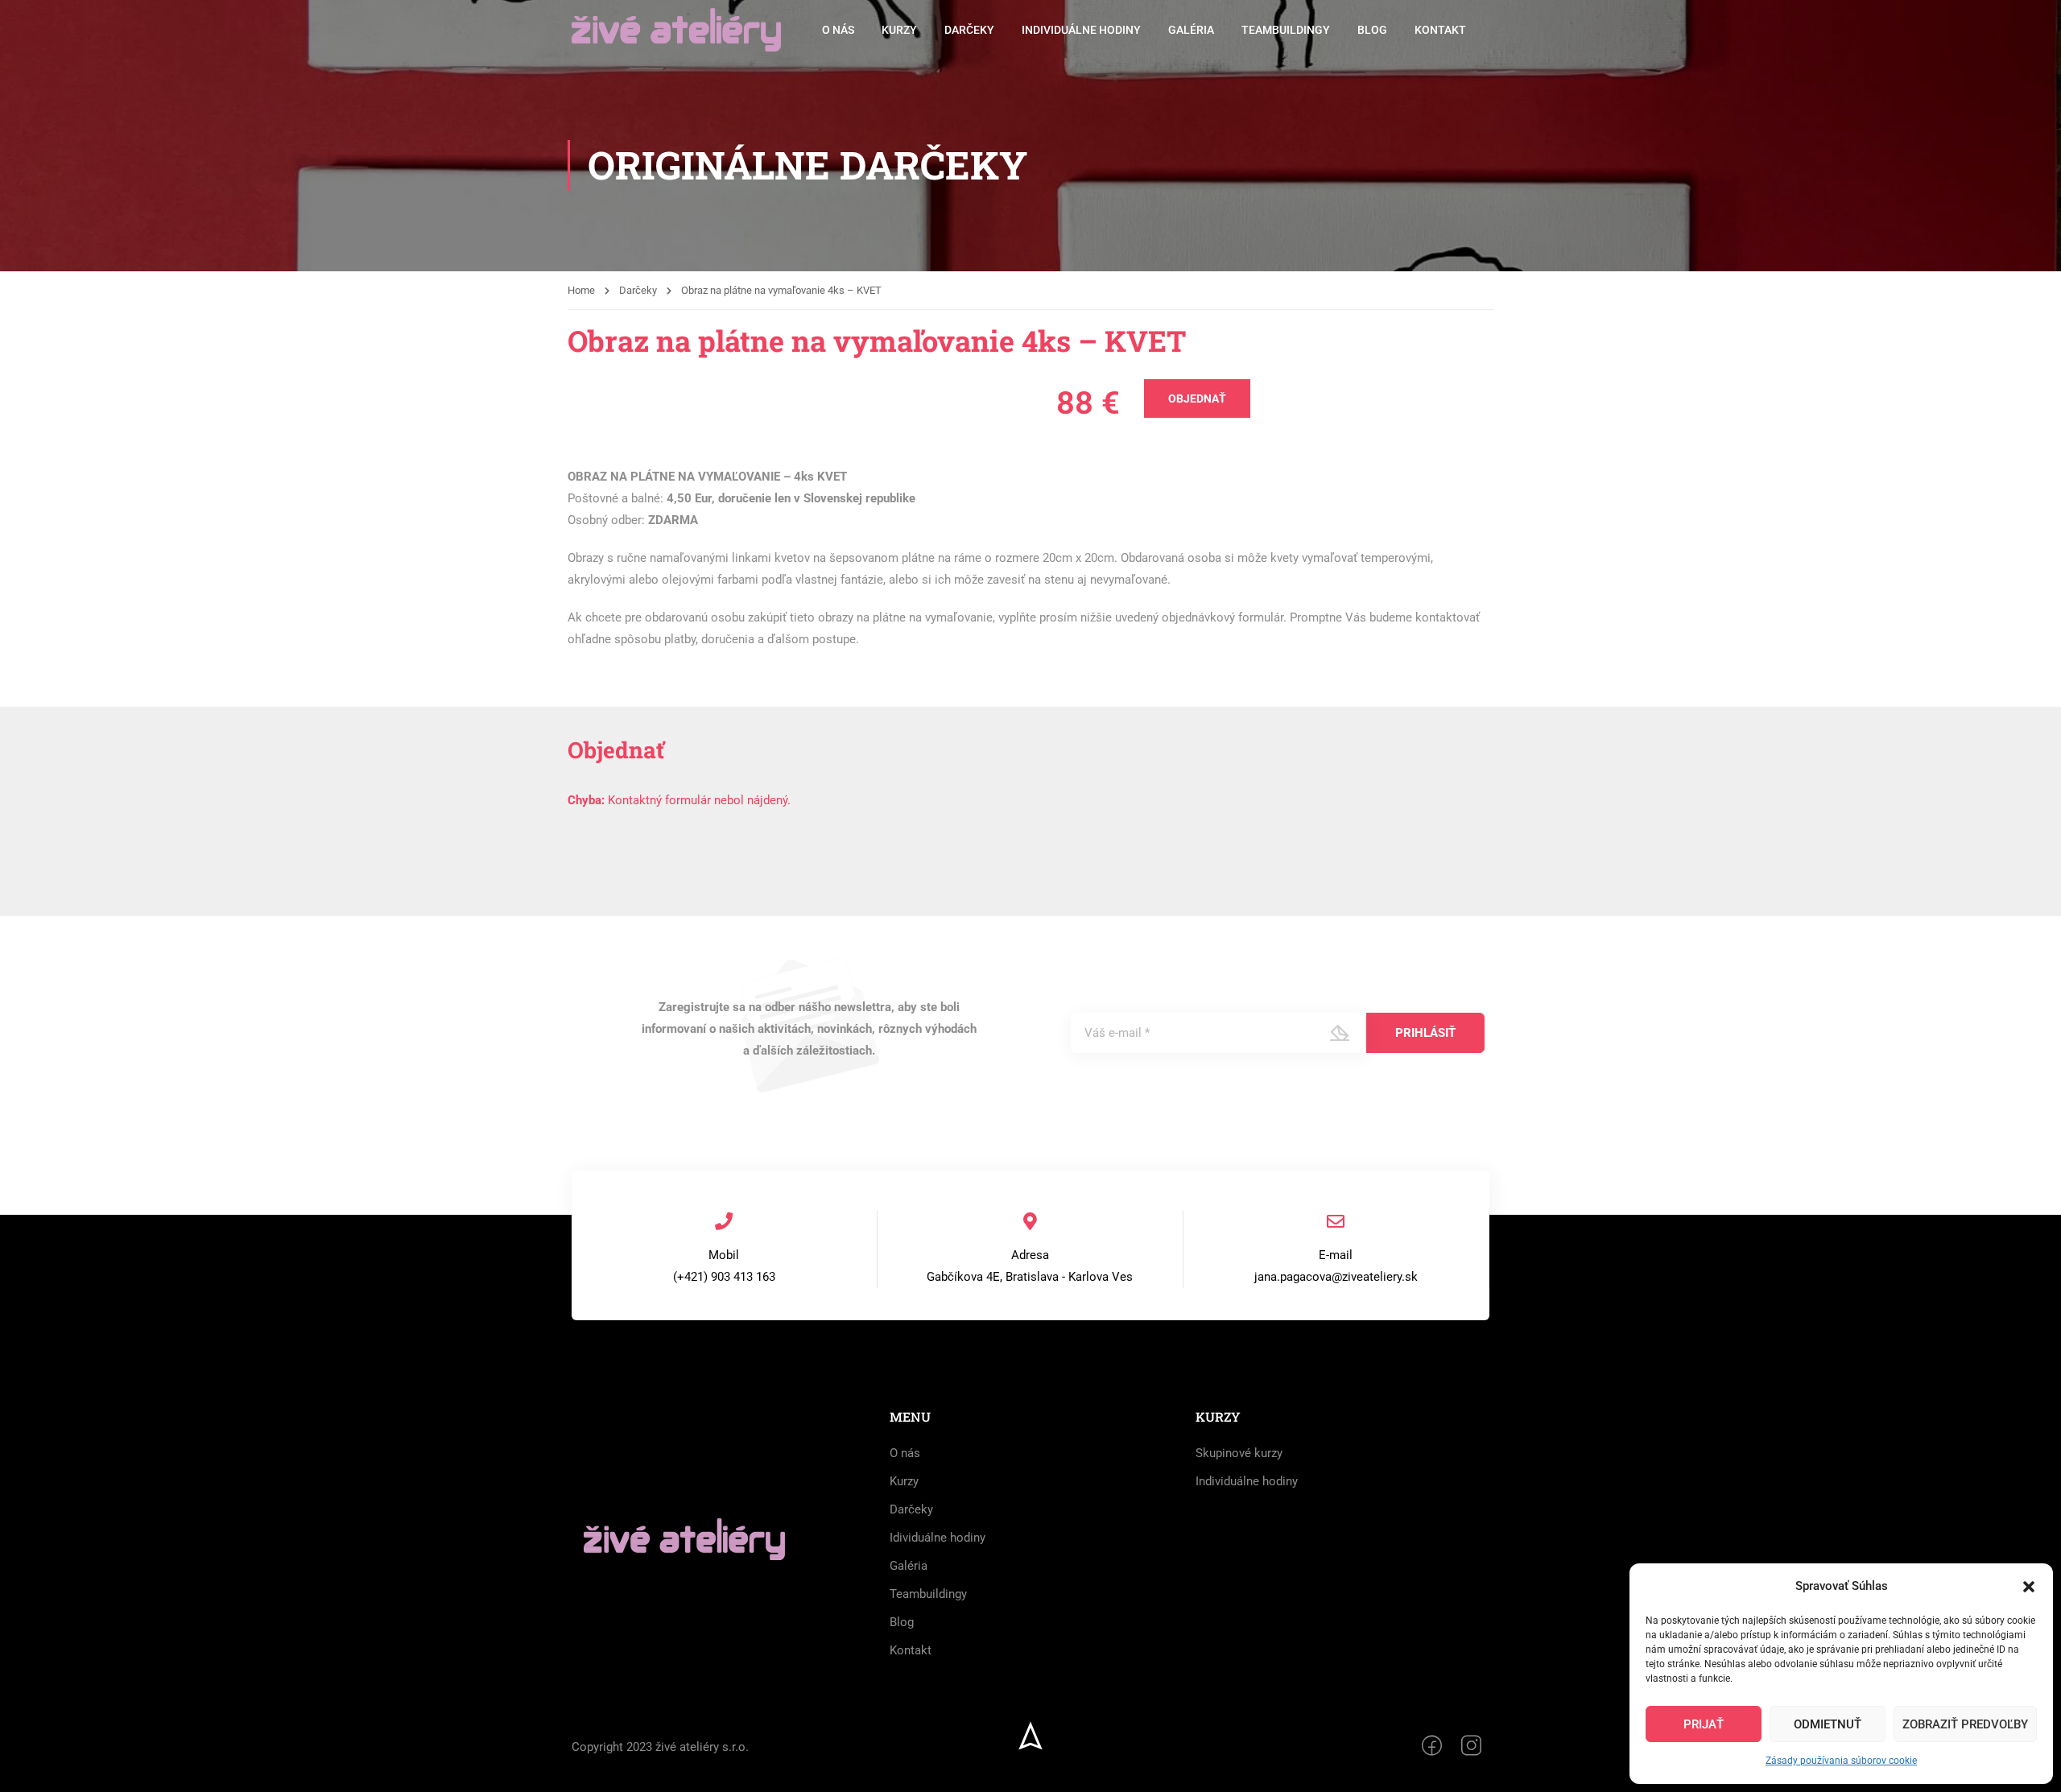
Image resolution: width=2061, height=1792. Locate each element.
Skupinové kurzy (1239, 1453)
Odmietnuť (1828, 1724)
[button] (2029, 1587)
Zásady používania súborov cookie (1841, 1761)
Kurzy (899, 30)
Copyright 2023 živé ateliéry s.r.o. (660, 1747)
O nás (838, 30)
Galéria (1191, 30)
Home (581, 290)
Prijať (1704, 1724)
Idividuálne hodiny (938, 1538)
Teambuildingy (928, 1594)
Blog (1372, 30)
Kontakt (1440, 30)
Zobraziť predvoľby (1965, 1724)
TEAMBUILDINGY (1286, 30)
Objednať (1197, 398)
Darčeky (969, 30)
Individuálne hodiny (1081, 30)
